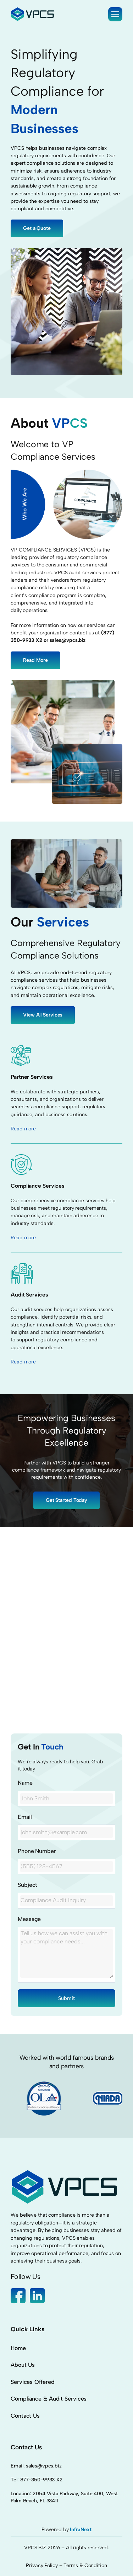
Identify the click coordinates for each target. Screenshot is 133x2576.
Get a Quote (37, 228)
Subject (27, 1885)
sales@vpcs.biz (44, 2466)
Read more (23, 1129)
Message (29, 1919)
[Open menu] (115, 14)
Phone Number (37, 1851)
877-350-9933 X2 (42, 2480)
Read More (35, 660)
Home (18, 2348)
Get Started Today (66, 1500)
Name (25, 1783)
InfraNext (81, 2529)
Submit (66, 1998)
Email (25, 1817)
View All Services (43, 1015)
